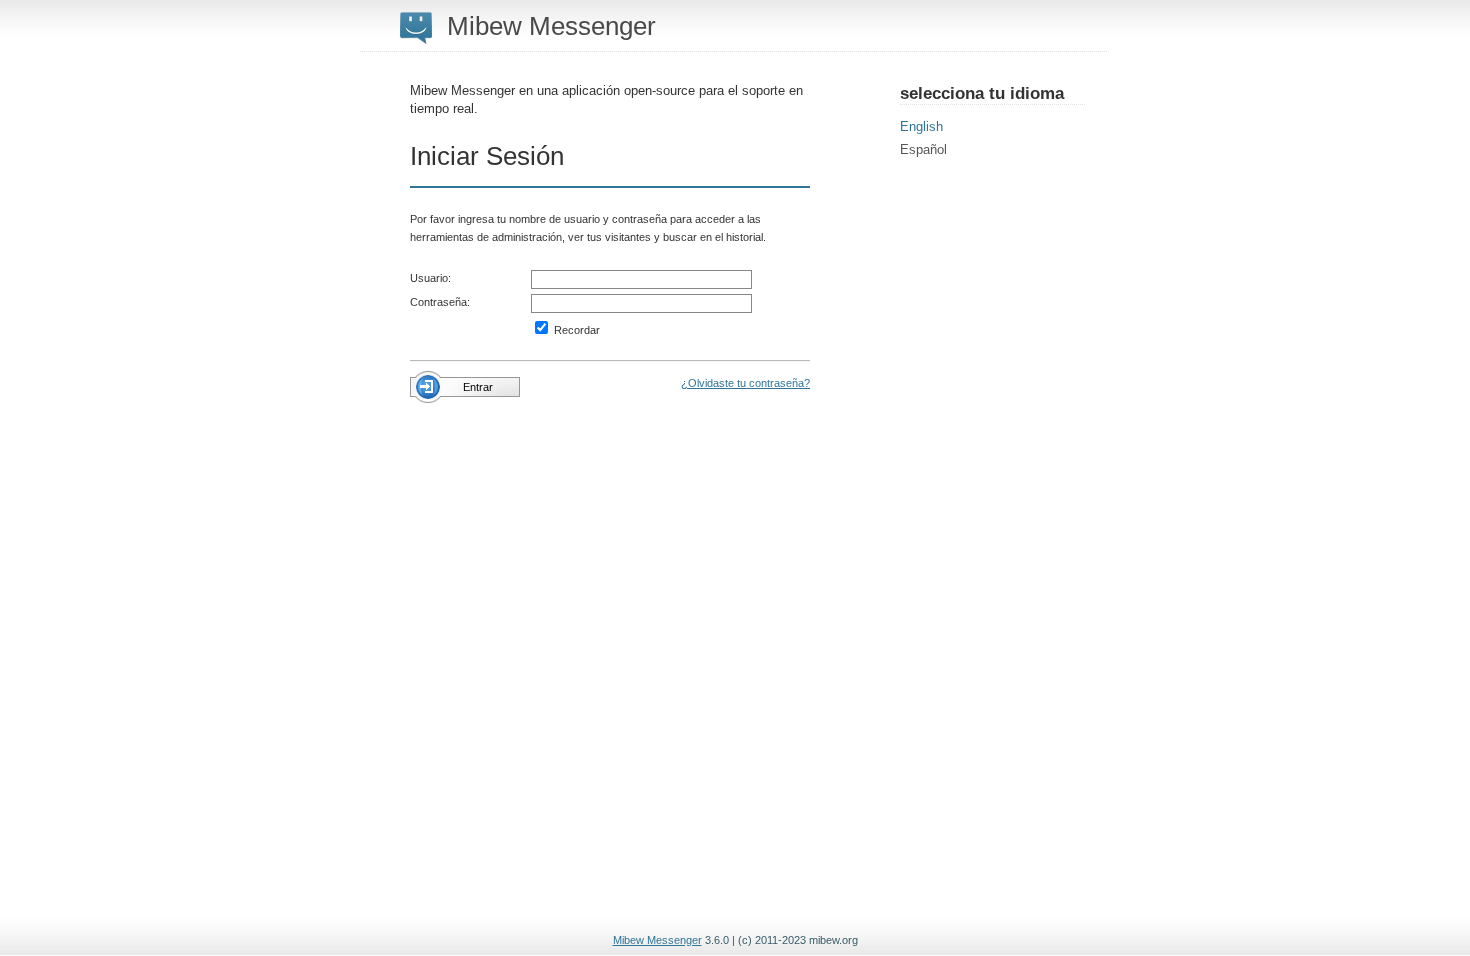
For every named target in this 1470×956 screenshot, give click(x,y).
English (921, 126)
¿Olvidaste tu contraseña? (745, 383)
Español (923, 149)
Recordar (575, 330)
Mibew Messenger (657, 940)
